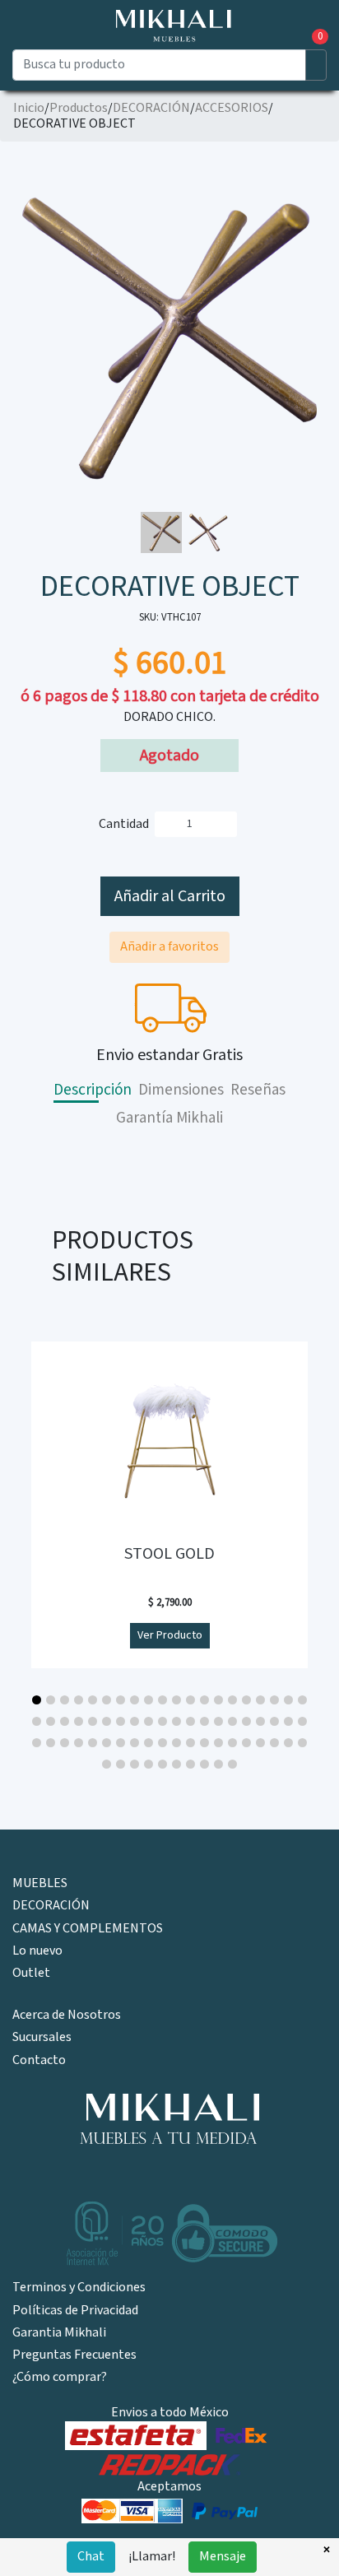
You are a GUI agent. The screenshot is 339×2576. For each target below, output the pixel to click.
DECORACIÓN (151, 108)
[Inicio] (170, 23)
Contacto (39, 2060)
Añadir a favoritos (169, 947)
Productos (79, 108)
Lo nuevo (37, 1951)
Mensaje (223, 2557)
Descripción (93, 1090)
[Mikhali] (169, 2120)
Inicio (29, 108)
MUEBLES (40, 1883)
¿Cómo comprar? (60, 2377)
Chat (91, 2557)
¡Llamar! (152, 2557)
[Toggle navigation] (23, 41)
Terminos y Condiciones (79, 2288)
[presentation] (19, 317)
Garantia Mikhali (59, 2333)
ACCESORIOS (232, 108)
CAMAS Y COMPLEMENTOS (88, 1929)
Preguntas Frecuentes (74, 2355)
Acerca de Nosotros (67, 2015)
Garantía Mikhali (169, 1118)
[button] (37, 1700)
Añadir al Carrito (170, 896)
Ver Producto (170, 1635)
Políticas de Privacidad (75, 2311)
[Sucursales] (40, 37)
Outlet (31, 1973)
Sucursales (42, 2037)
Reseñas (258, 1090)
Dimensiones (181, 1090)
